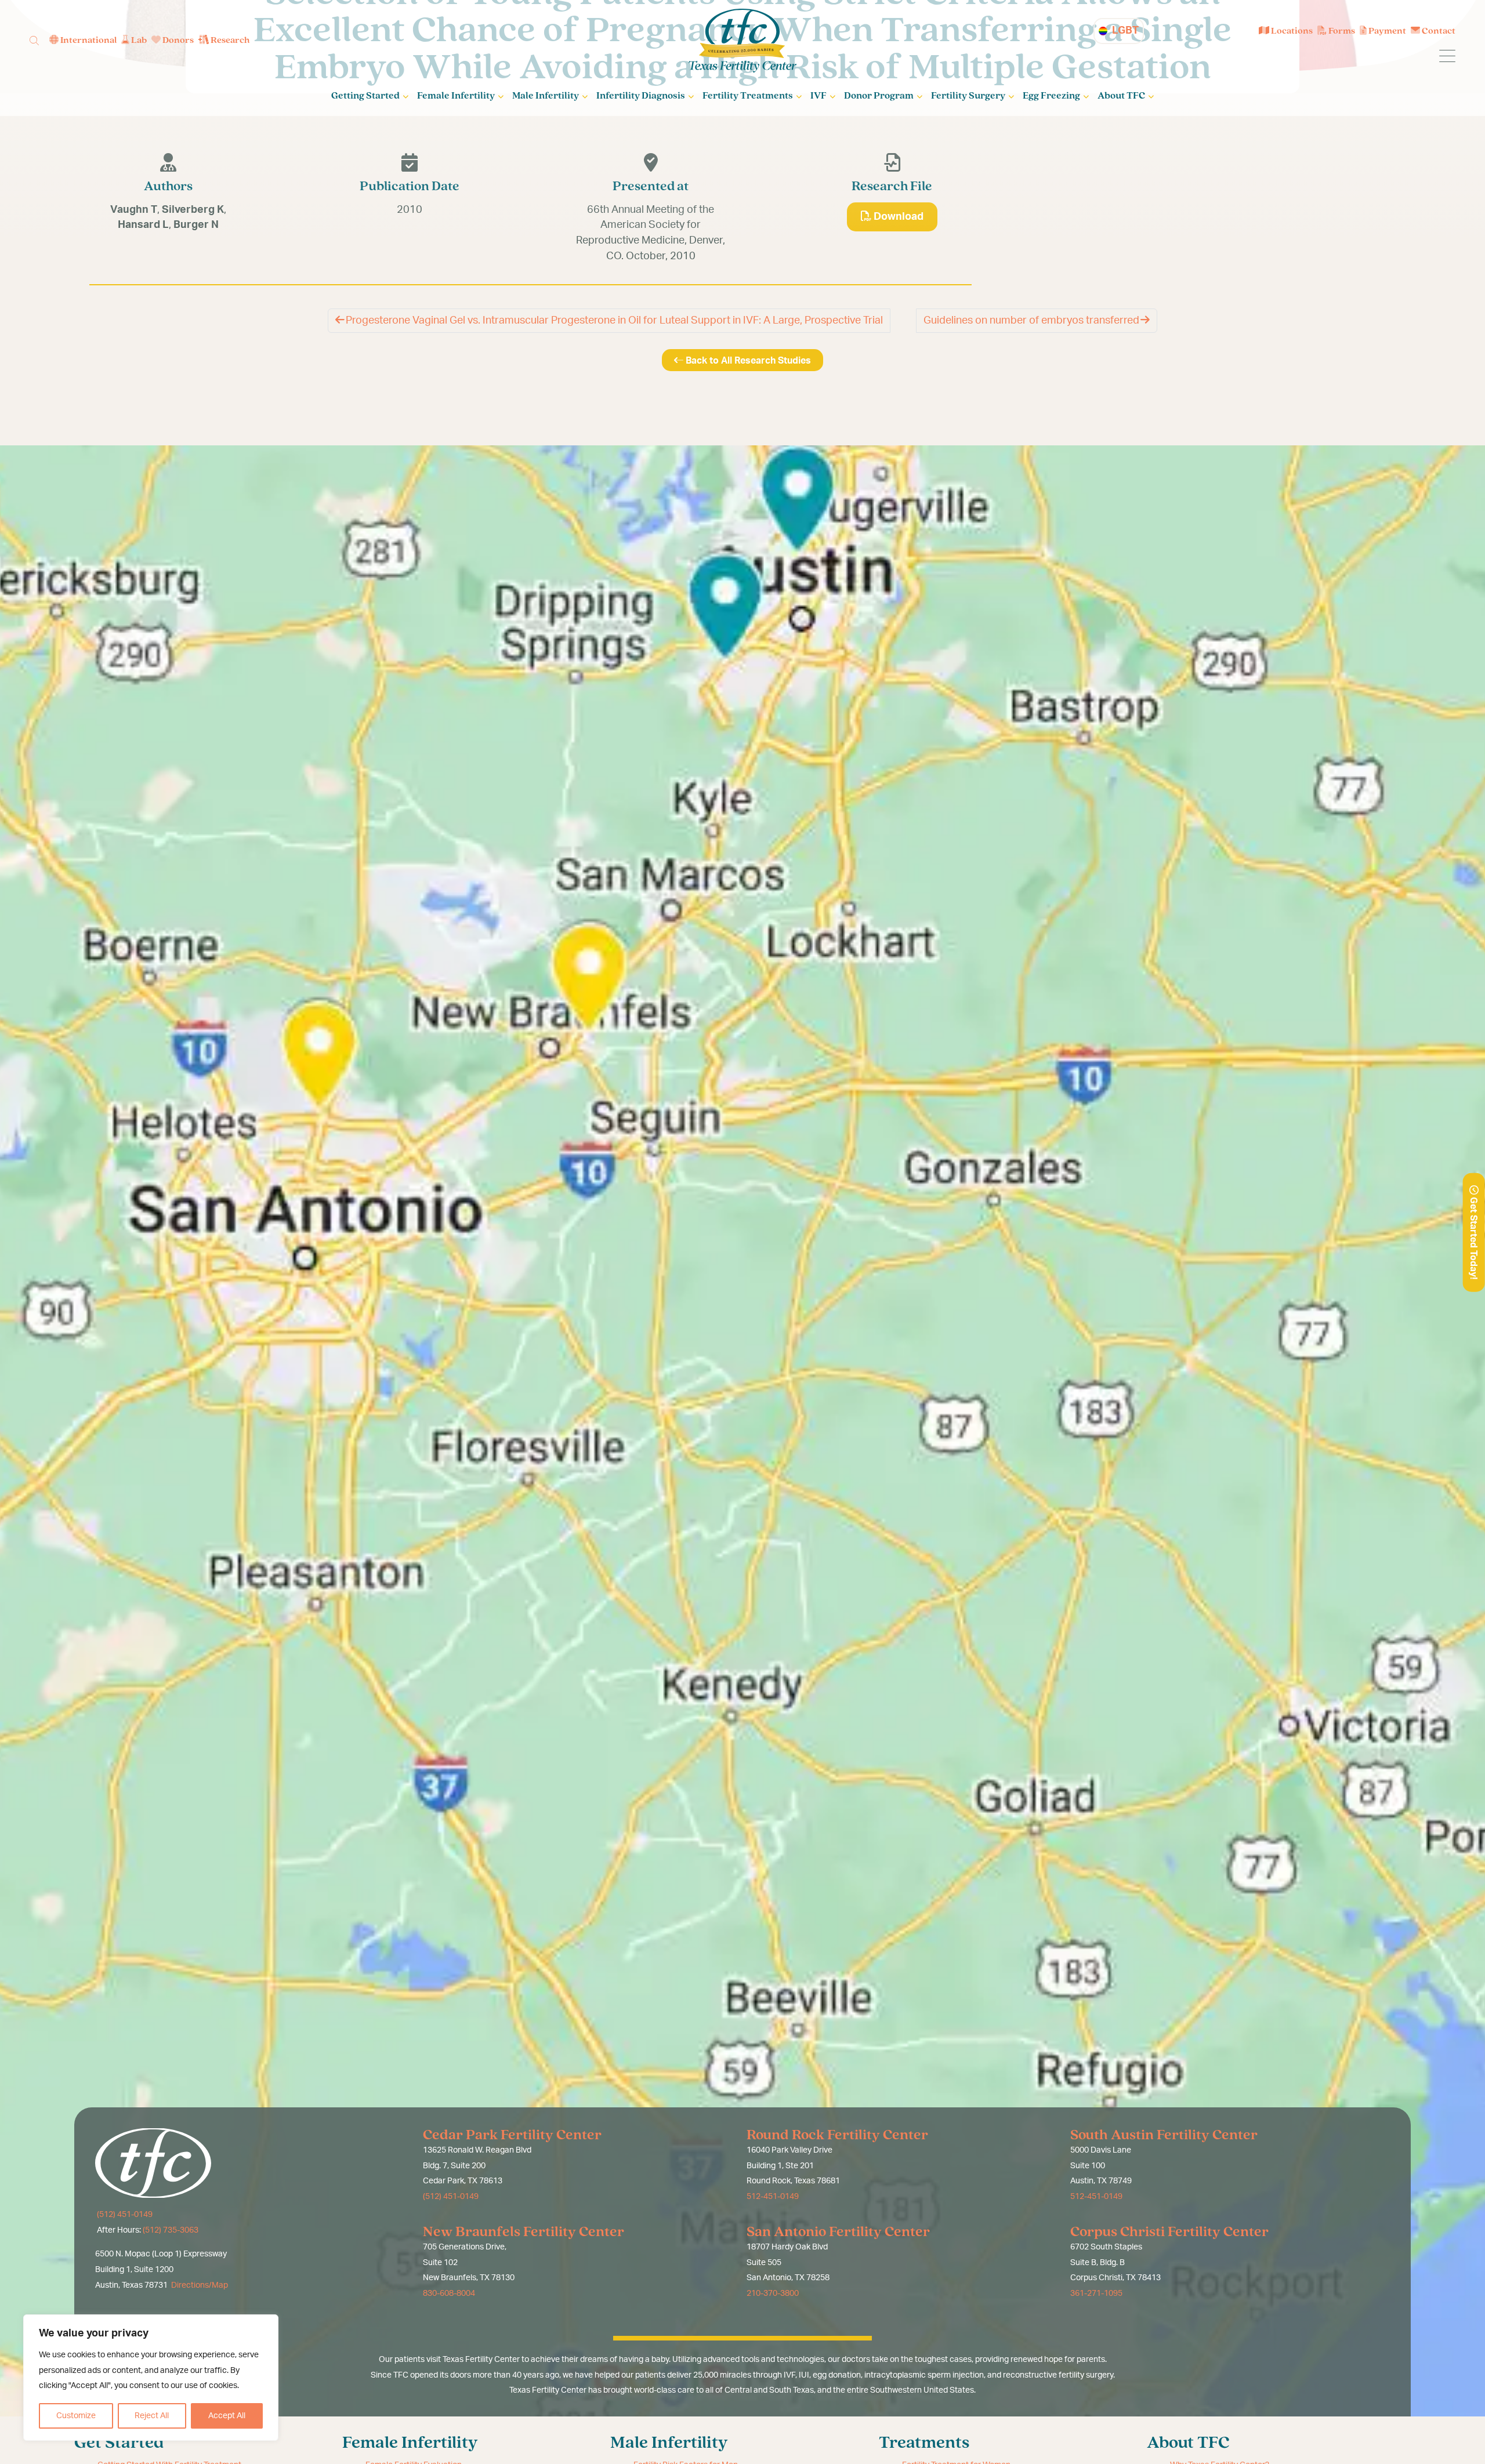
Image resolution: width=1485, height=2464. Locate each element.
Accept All (227, 2416)
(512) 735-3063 (171, 2230)
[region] (151, 2378)
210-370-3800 (773, 2294)
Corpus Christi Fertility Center (1169, 2232)
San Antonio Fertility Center (838, 2232)
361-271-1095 (1096, 2294)
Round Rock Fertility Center (837, 2135)
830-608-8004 (449, 2294)
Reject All (152, 2416)
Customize (76, 2416)
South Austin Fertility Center (1164, 2135)
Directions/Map (199, 2285)
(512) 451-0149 (124, 2215)
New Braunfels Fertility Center (524, 2232)
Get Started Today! (1473, 1237)
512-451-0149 (773, 2197)
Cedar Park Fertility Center (512, 2135)
